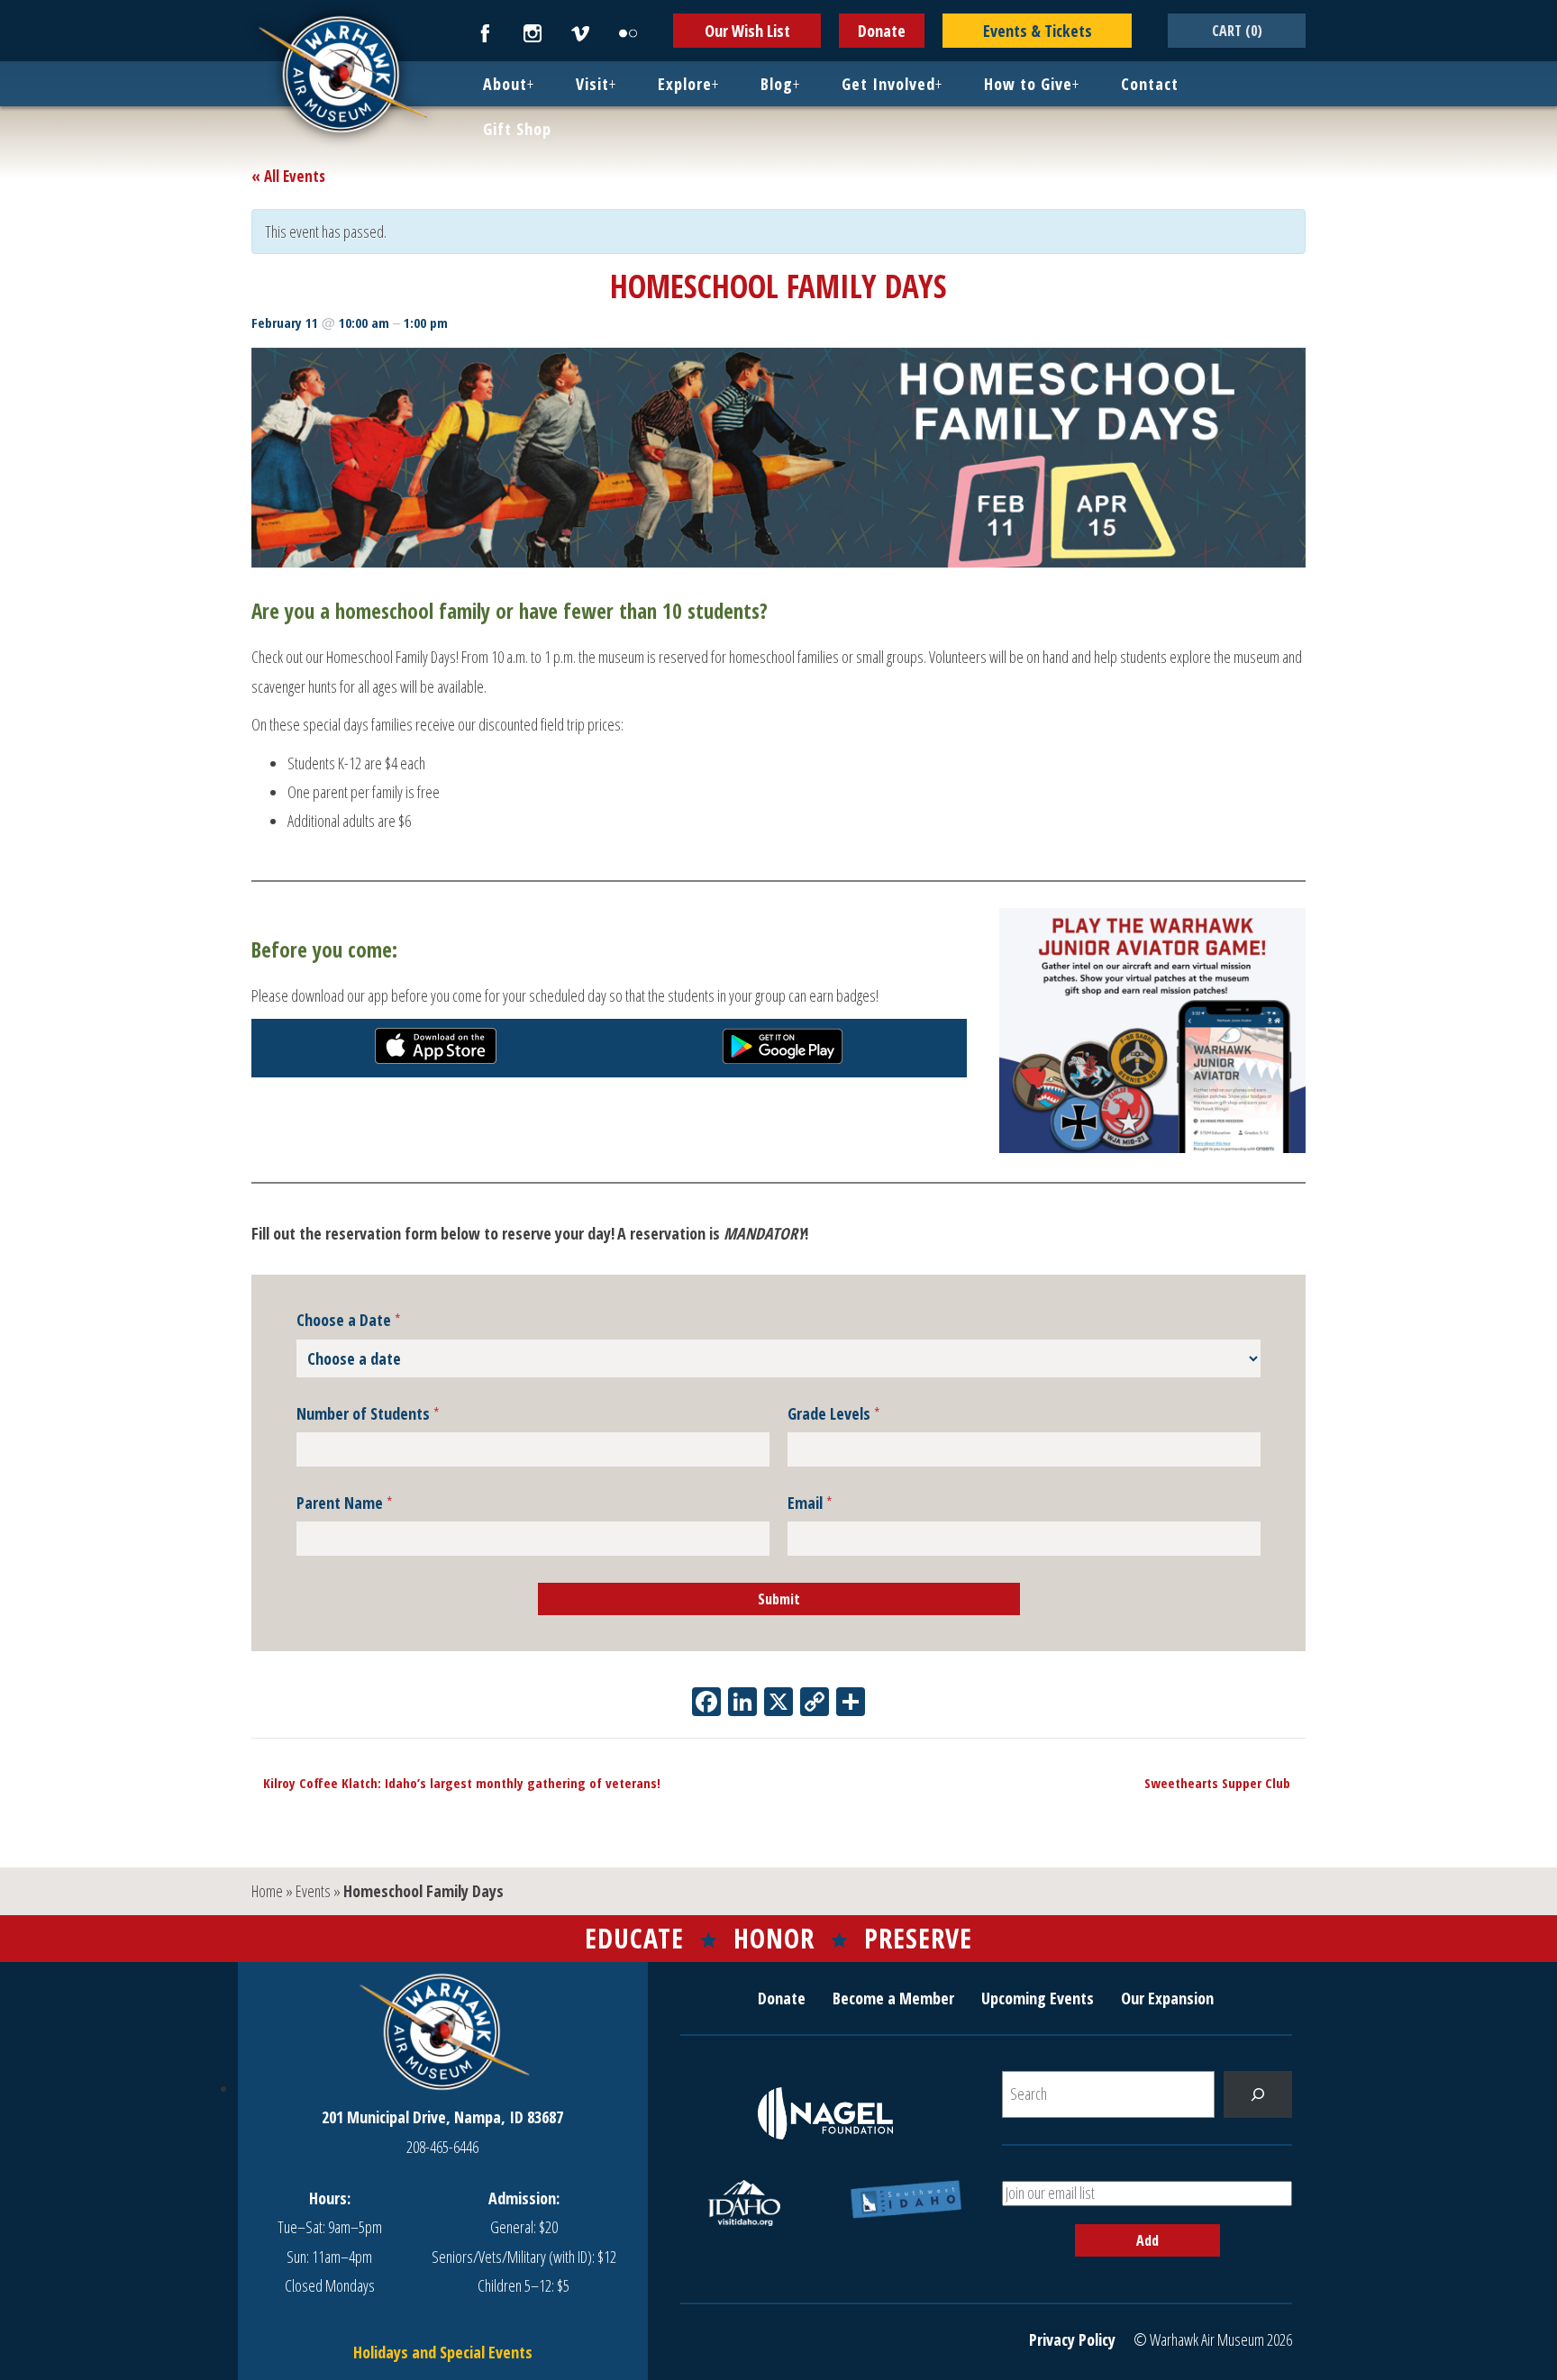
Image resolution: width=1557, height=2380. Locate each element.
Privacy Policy (1072, 2339)
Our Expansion (1167, 1998)
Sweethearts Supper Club (1223, 1783)
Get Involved (888, 84)
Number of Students (368, 1414)
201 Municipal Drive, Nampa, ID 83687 (442, 2117)
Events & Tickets (1038, 31)
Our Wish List (747, 31)
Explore (685, 84)
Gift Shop (517, 129)
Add (1147, 2240)
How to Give (1028, 84)
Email (810, 1503)
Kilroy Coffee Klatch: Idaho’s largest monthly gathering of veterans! (456, 1783)
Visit (592, 84)
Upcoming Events (1038, 1998)
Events (313, 1891)
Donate (882, 31)
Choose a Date (349, 1321)
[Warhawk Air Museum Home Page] (341, 131)
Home (267, 1891)
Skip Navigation (23, 4)
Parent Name (345, 1503)
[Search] (1258, 2094)
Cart (1237, 31)
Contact (1150, 84)
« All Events (288, 176)
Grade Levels (834, 1414)
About (505, 84)
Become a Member (893, 1998)
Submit (779, 1599)
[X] (778, 1703)
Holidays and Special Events (443, 2352)
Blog (777, 84)
